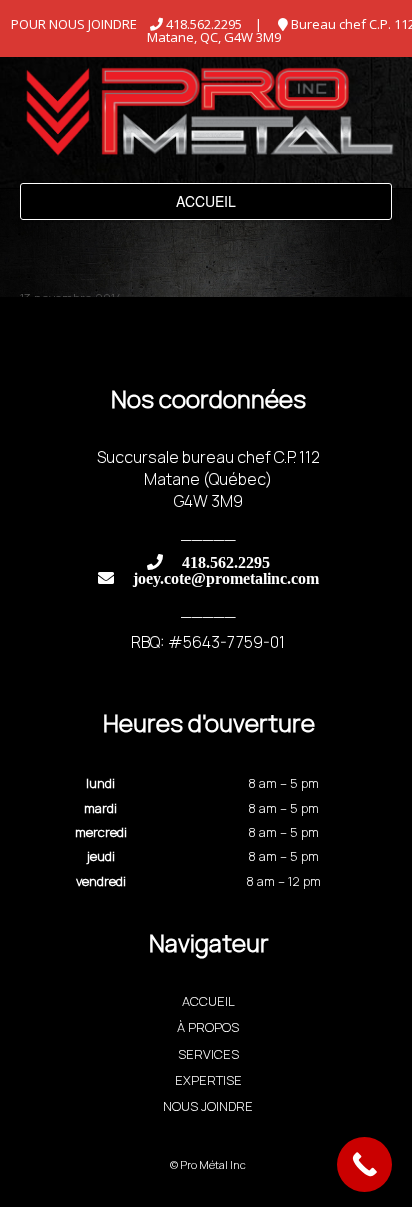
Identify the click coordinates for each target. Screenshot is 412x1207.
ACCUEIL (208, 1001)
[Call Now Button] (364, 1164)
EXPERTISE (208, 1080)
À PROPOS (208, 1027)
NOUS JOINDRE (208, 1106)
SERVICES (208, 1054)
